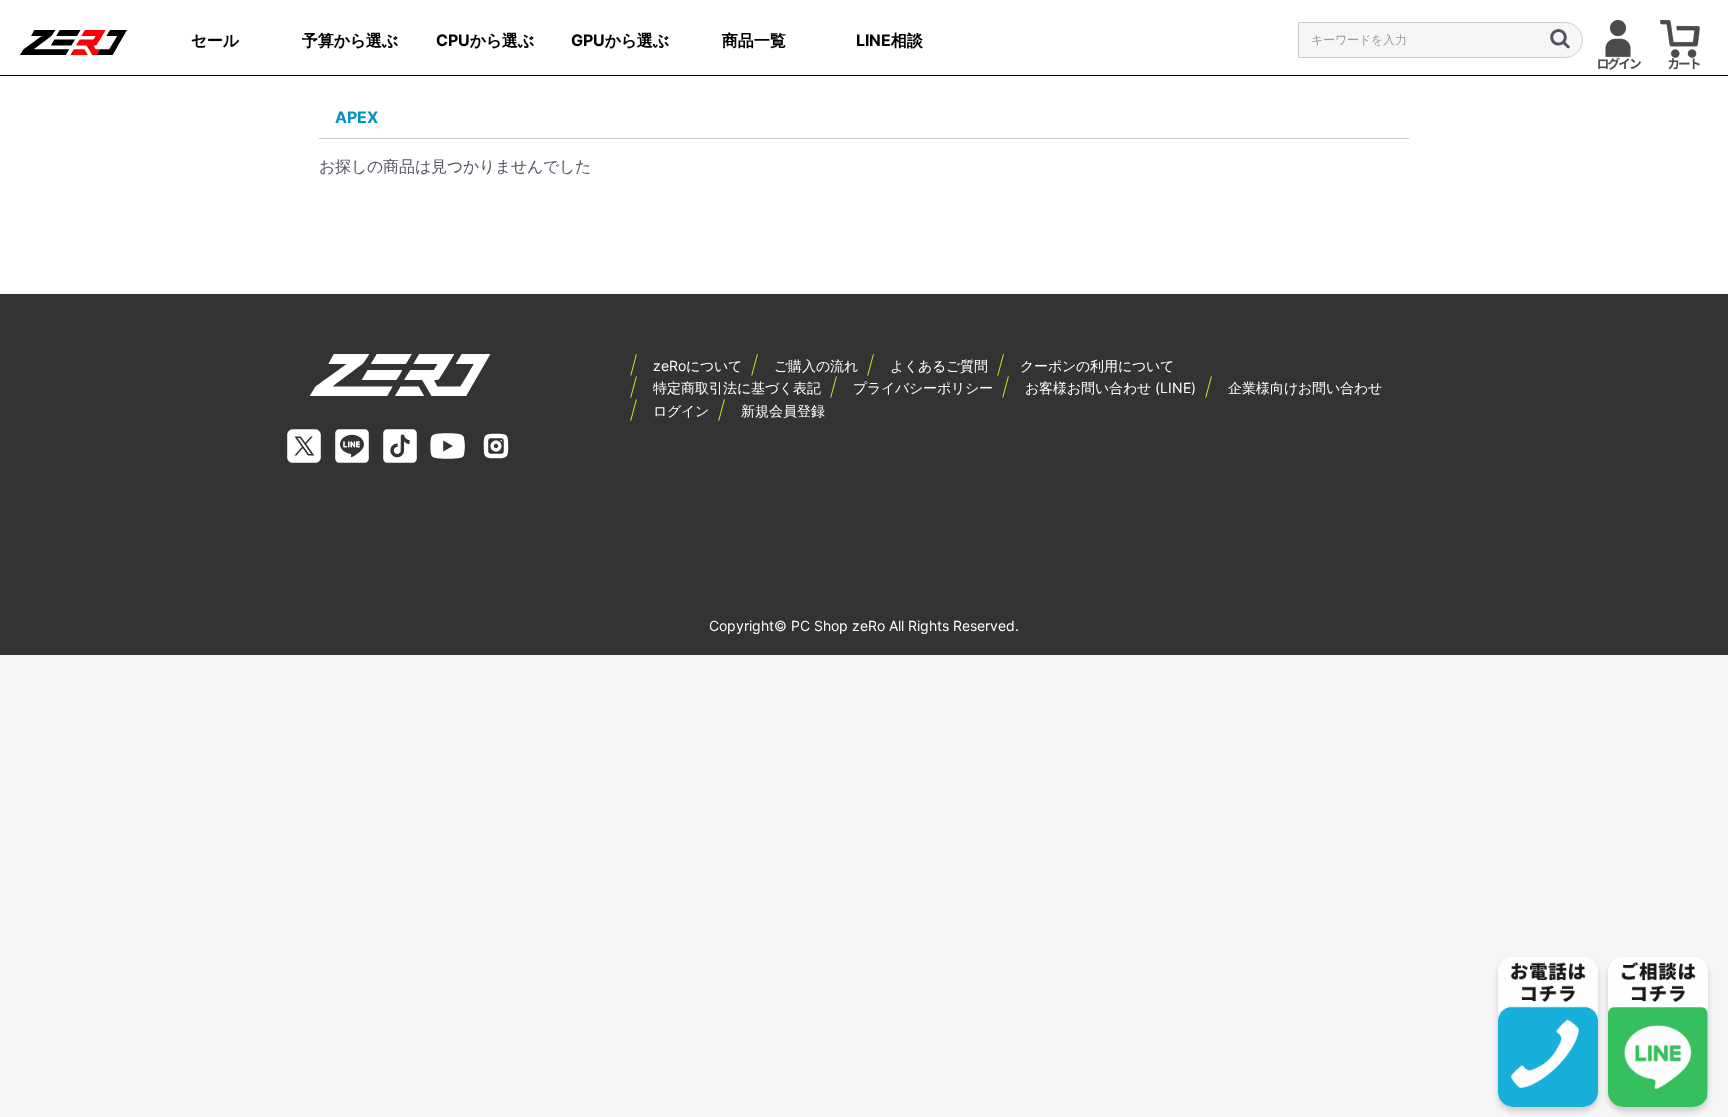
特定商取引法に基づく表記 (737, 387)
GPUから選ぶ (620, 40)
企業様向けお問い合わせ (1305, 387)
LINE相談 (889, 40)
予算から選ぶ (350, 40)
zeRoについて (697, 365)
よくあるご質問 (939, 365)
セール (215, 40)
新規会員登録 (783, 410)
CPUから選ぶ (485, 40)
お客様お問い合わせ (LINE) (1110, 387)
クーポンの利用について (1097, 365)
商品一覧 (754, 40)
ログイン (681, 410)
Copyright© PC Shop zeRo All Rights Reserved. (864, 625)
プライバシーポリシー (923, 387)
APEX (356, 117)
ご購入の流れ (816, 365)
